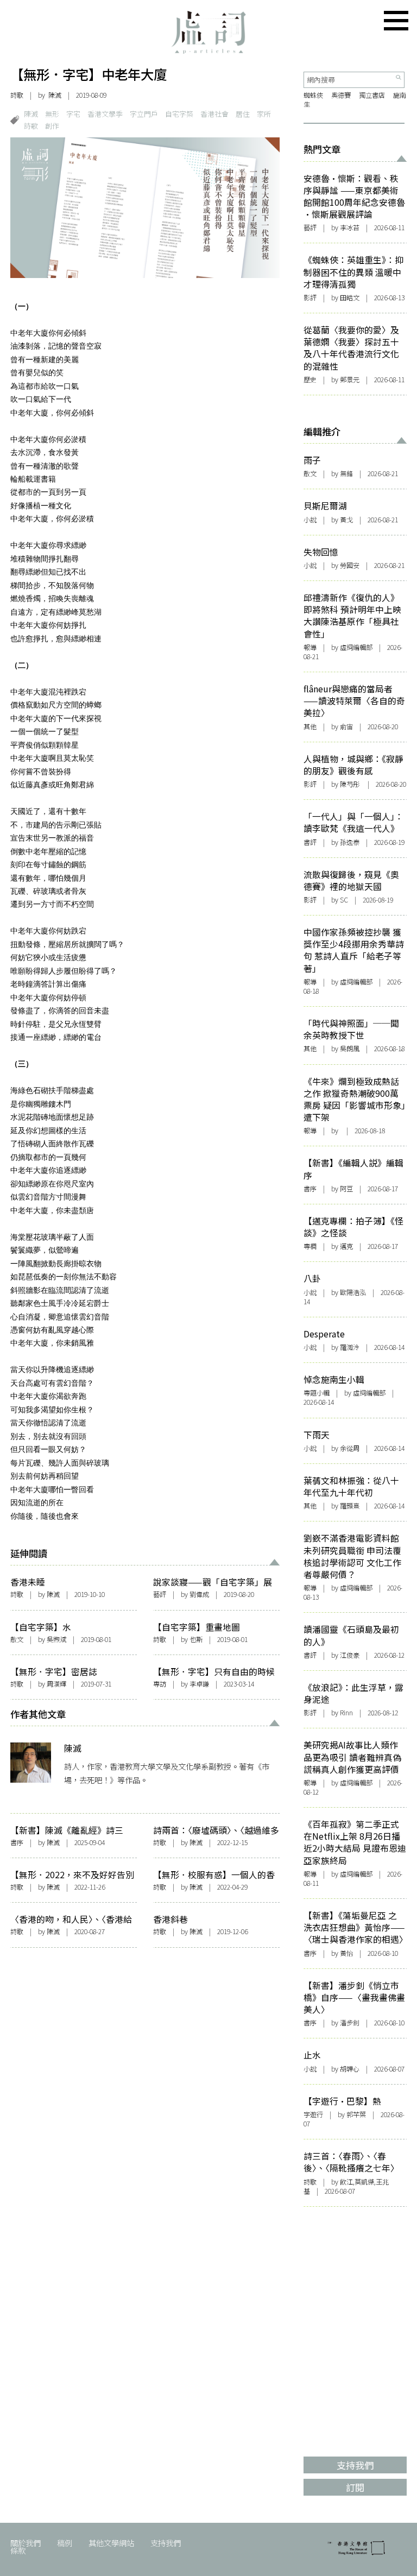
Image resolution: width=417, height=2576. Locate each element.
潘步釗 (350, 2023)
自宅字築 (179, 114)
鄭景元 (350, 380)
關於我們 (26, 2543)
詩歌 (17, 95)
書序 (17, 1842)
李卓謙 (199, 1684)
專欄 (310, 1246)
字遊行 (313, 2114)
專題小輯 (317, 1393)
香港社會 (214, 114)
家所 (264, 114)
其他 (310, 727)
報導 (310, 647)
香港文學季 (105, 114)
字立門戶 (144, 114)
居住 (243, 114)
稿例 (65, 2543)
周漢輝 (56, 1684)
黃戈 (346, 520)
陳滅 (55, 95)
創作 (52, 126)
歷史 (310, 380)
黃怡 (346, 1953)
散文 (17, 1639)
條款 (18, 2550)
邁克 (346, 1246)
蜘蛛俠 (313, 95)
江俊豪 (350, 1655)
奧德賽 (341, 95)
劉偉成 (199, 1594)
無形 (52, 114)
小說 (310, 520)
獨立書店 (372, 95)
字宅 (73, 114)
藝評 (160, 1594)
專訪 (160, 1684)
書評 (310, 842)
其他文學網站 (111, 2543)
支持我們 (166, 2543)
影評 (310, 298)
